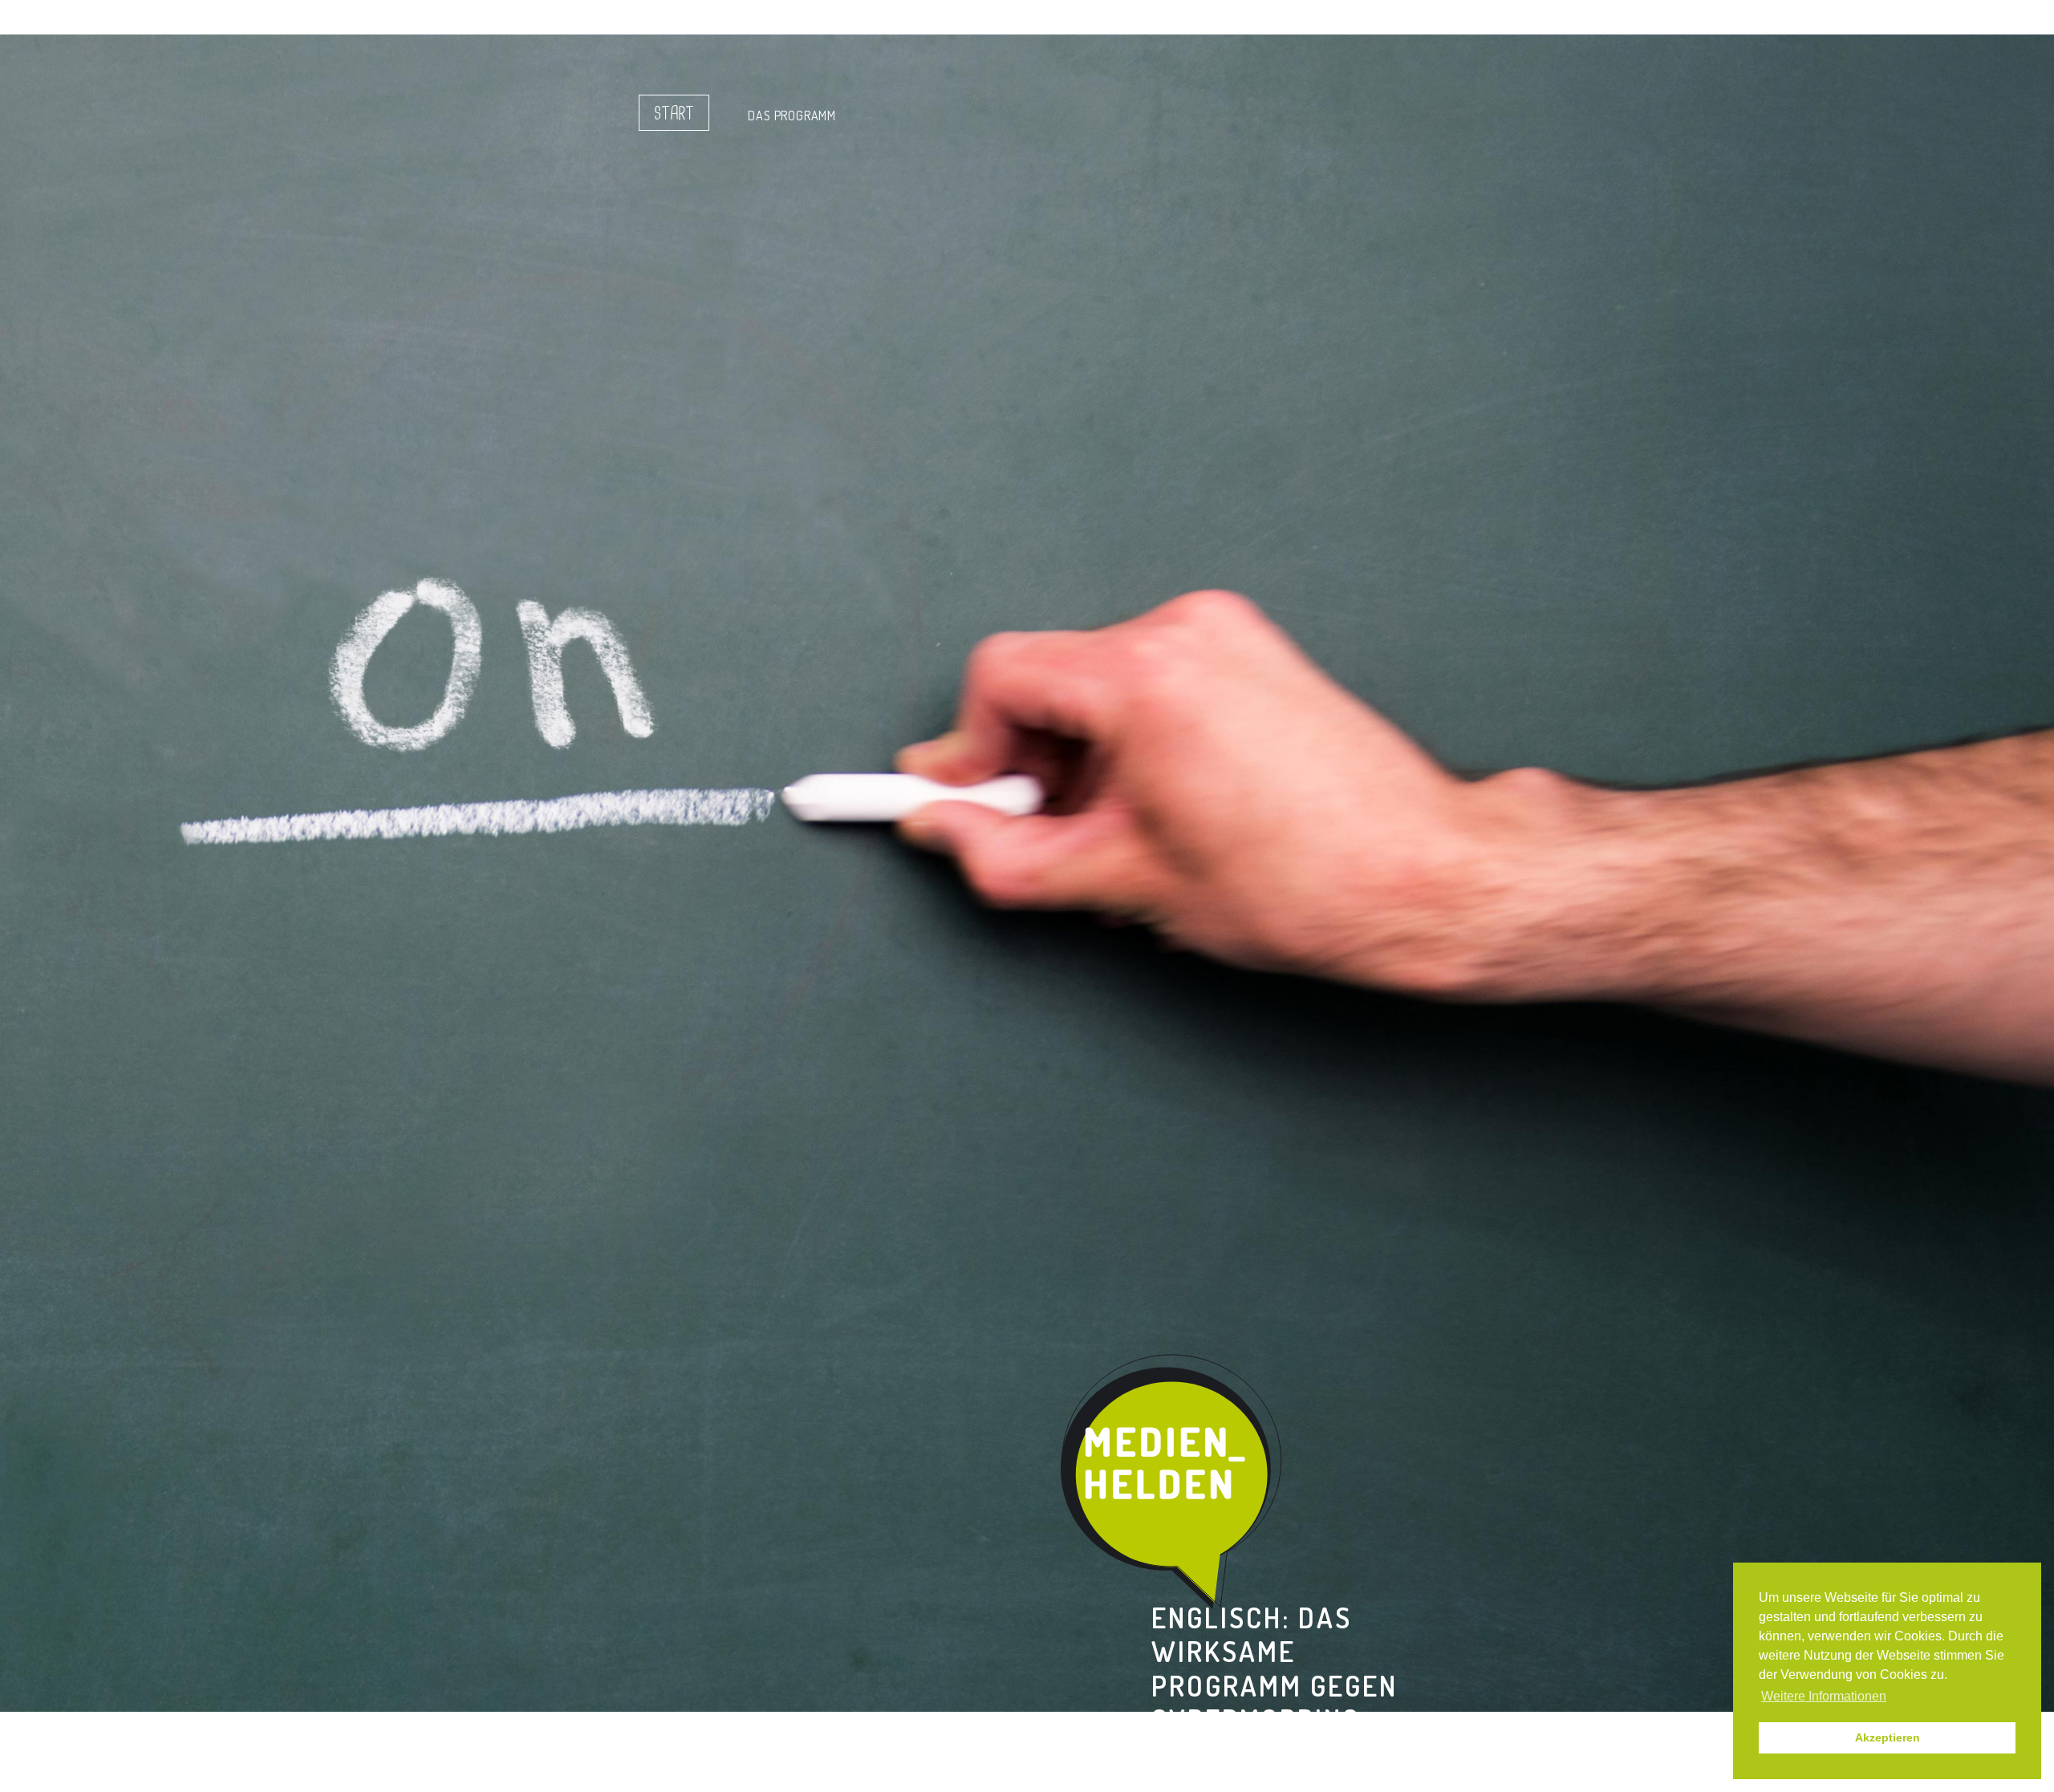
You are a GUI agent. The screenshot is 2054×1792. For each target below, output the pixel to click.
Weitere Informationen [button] (1824, 1696)
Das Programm (792, 116)
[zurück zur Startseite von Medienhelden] (1173, 1482)
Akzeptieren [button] (1888, 1737)
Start (674, 114)
